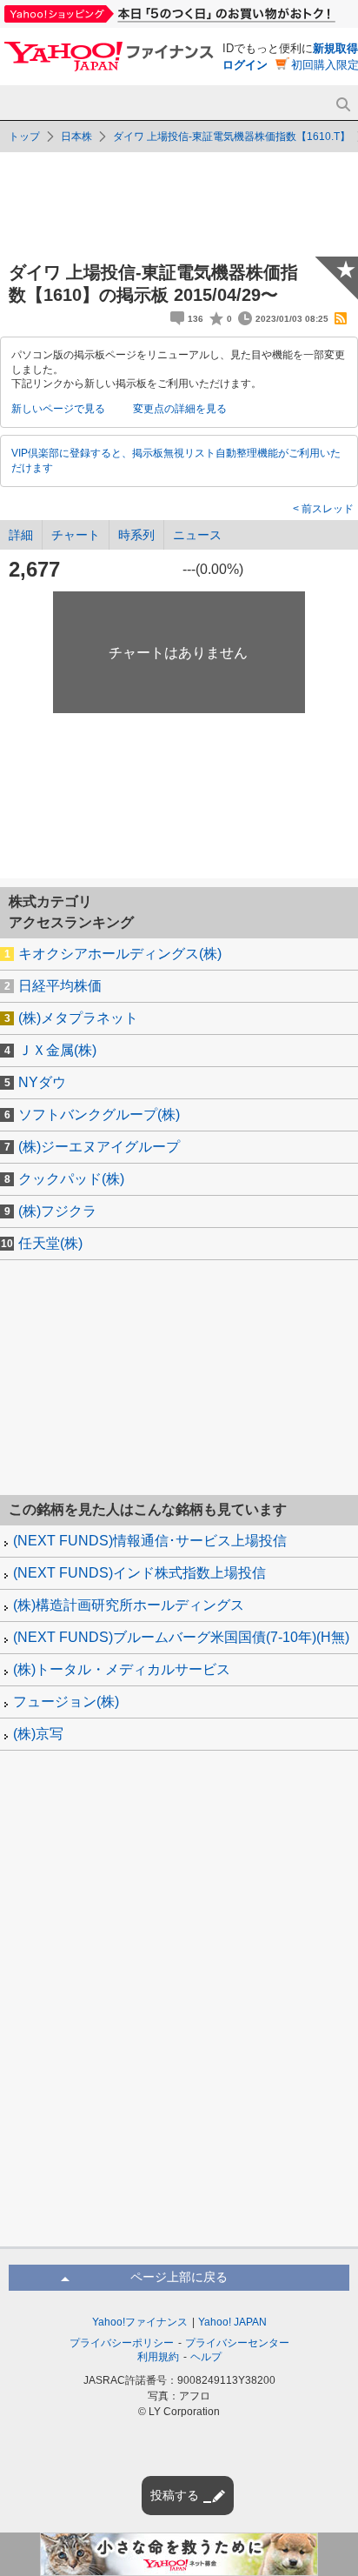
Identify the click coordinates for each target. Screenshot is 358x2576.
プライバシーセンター (237, 2343)
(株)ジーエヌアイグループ (99, 1147)
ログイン (245, 65)
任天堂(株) (50, 1243)
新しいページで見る (58, 409)
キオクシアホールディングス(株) (120, 954)
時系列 (136, 535)
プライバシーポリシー (122, 2343)
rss (341, 318)
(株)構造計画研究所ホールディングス (129, 1605)
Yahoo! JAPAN (232, 2322)
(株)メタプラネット (78, 1018)
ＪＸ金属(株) (57, 1050)
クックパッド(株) (71, 1179)
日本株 (76, 137)
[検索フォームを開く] (343, 105)
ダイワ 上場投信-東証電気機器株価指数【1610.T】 (232, 137)
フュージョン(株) (66, 1702)
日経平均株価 (60, 986)
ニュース (197, 535)
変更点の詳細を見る (180, 409)
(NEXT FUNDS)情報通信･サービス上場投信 (150, 1541)
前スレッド (326, 509)
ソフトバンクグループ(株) (99, 1114)
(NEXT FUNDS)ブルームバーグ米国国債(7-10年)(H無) (181, 1637)
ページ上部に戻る (179, 2277)
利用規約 (158, 2357)
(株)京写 (38, 1734)
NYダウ (42, 1082)
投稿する (175, 2495)
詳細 (21, 535)
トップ (24, 137)
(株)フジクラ (57, 1211)
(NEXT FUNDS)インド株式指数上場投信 (139, 1573)
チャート (76, 535)
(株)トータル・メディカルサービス (122, 1669)
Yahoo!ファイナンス (140, 2322)
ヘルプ (206, 2357)
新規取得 (335, 48)
